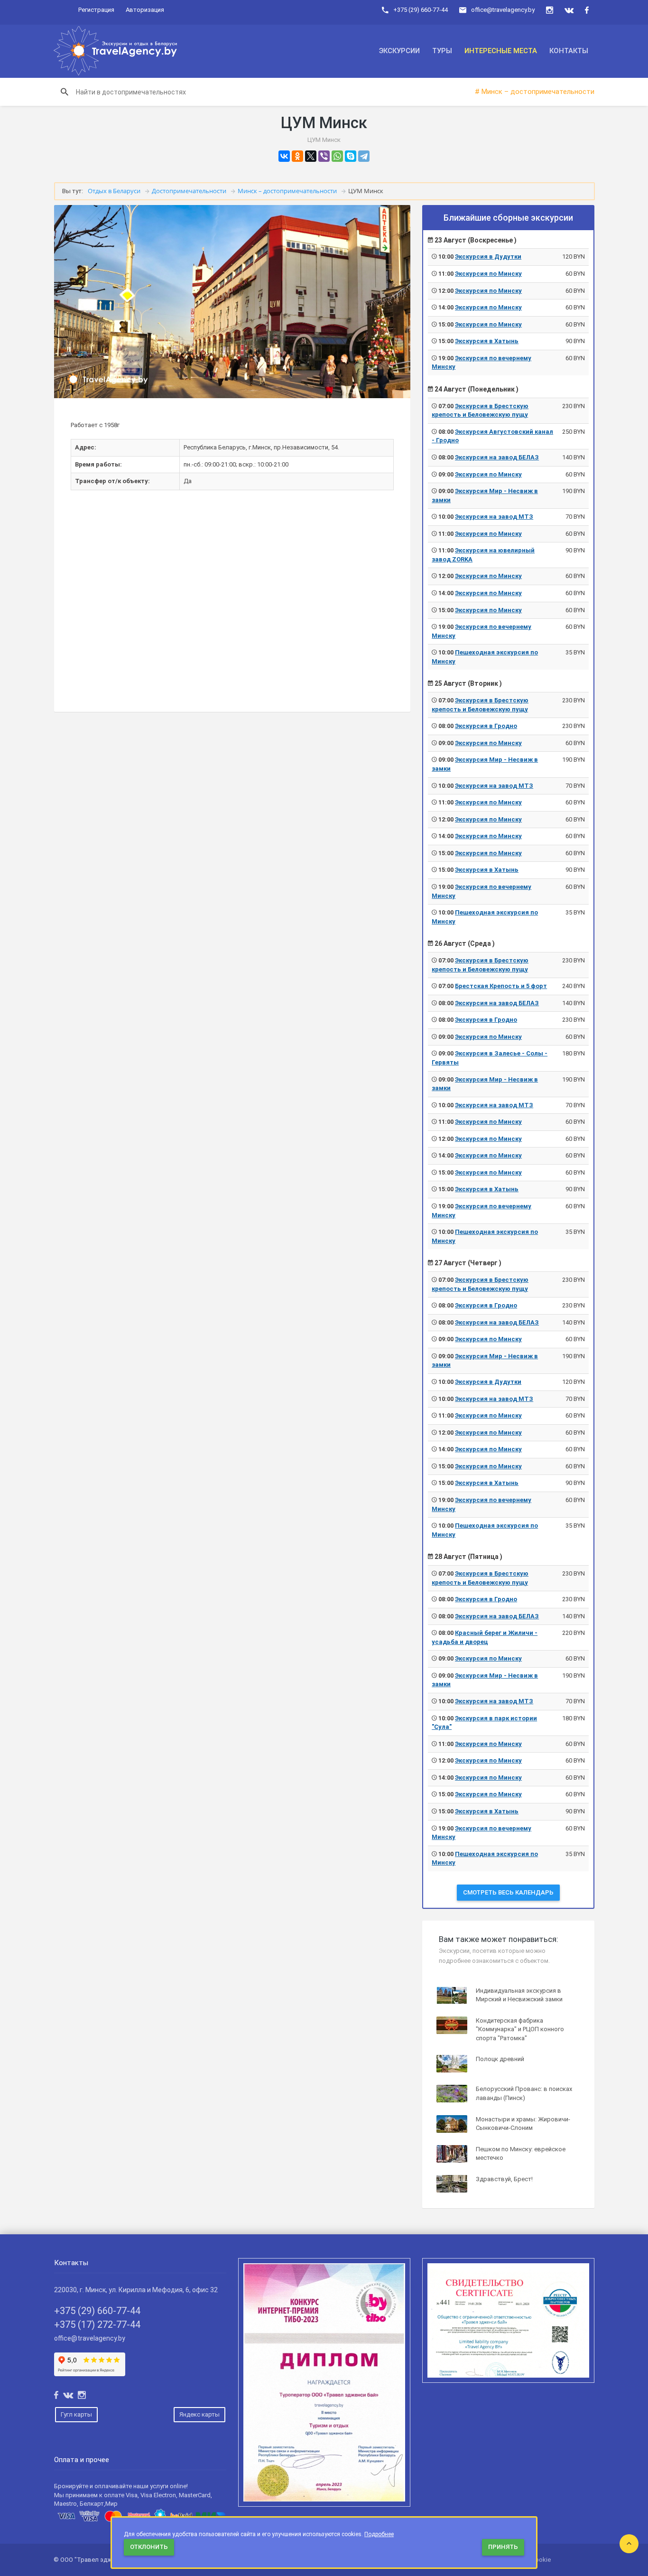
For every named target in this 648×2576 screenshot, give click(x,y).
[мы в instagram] (550, 10)
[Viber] (324, 156)
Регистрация (96, 10)
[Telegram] (364, 156)
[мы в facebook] (587, 10)
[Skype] (351, 156)
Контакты (569, 51)
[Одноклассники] (297, 156)
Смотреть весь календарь (508, 1892)
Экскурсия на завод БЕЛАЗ (497, 457)
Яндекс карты (199, 2414)
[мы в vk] (569, 10)
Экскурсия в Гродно (486, 726)
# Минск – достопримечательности (535, 92)
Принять (503, 2547)
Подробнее (379, 2534)
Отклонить (149, 2547)
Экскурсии (399, 51)
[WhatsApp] (337, 156)
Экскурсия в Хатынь (487, 341)
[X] (311, 156)
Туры (442, 51)
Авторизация (145, 10)
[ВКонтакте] (284, 156)
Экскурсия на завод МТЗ (494, 517)
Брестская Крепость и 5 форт (501, 986)
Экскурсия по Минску (488, 274)
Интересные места (501, 51)
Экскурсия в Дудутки (488, 257)
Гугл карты (76, 2414)
